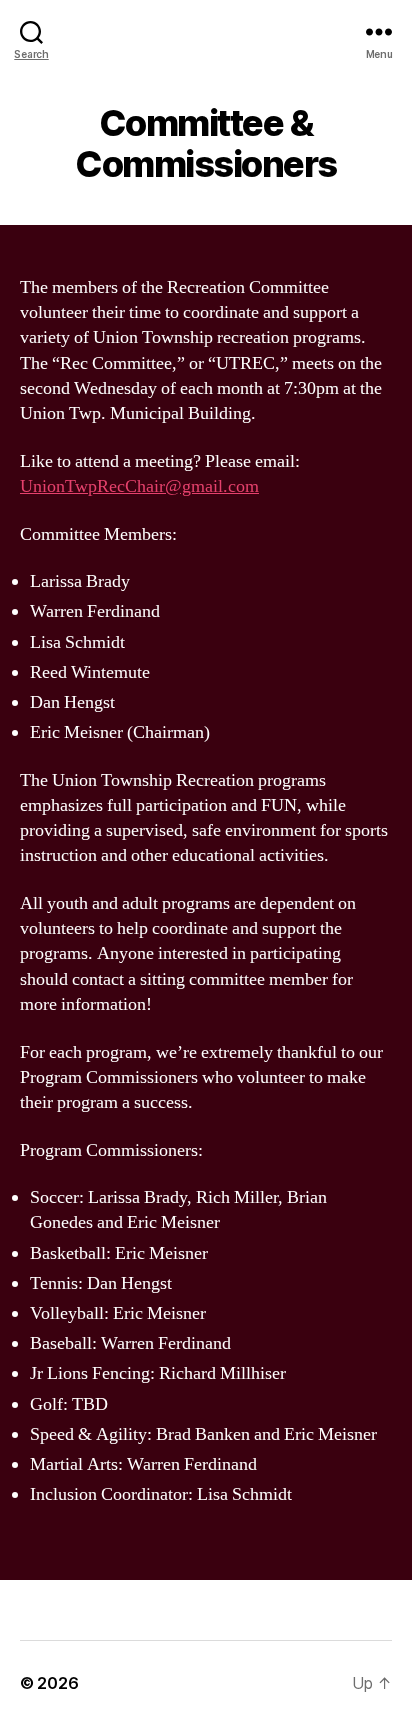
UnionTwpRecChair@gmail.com (139, 486)
